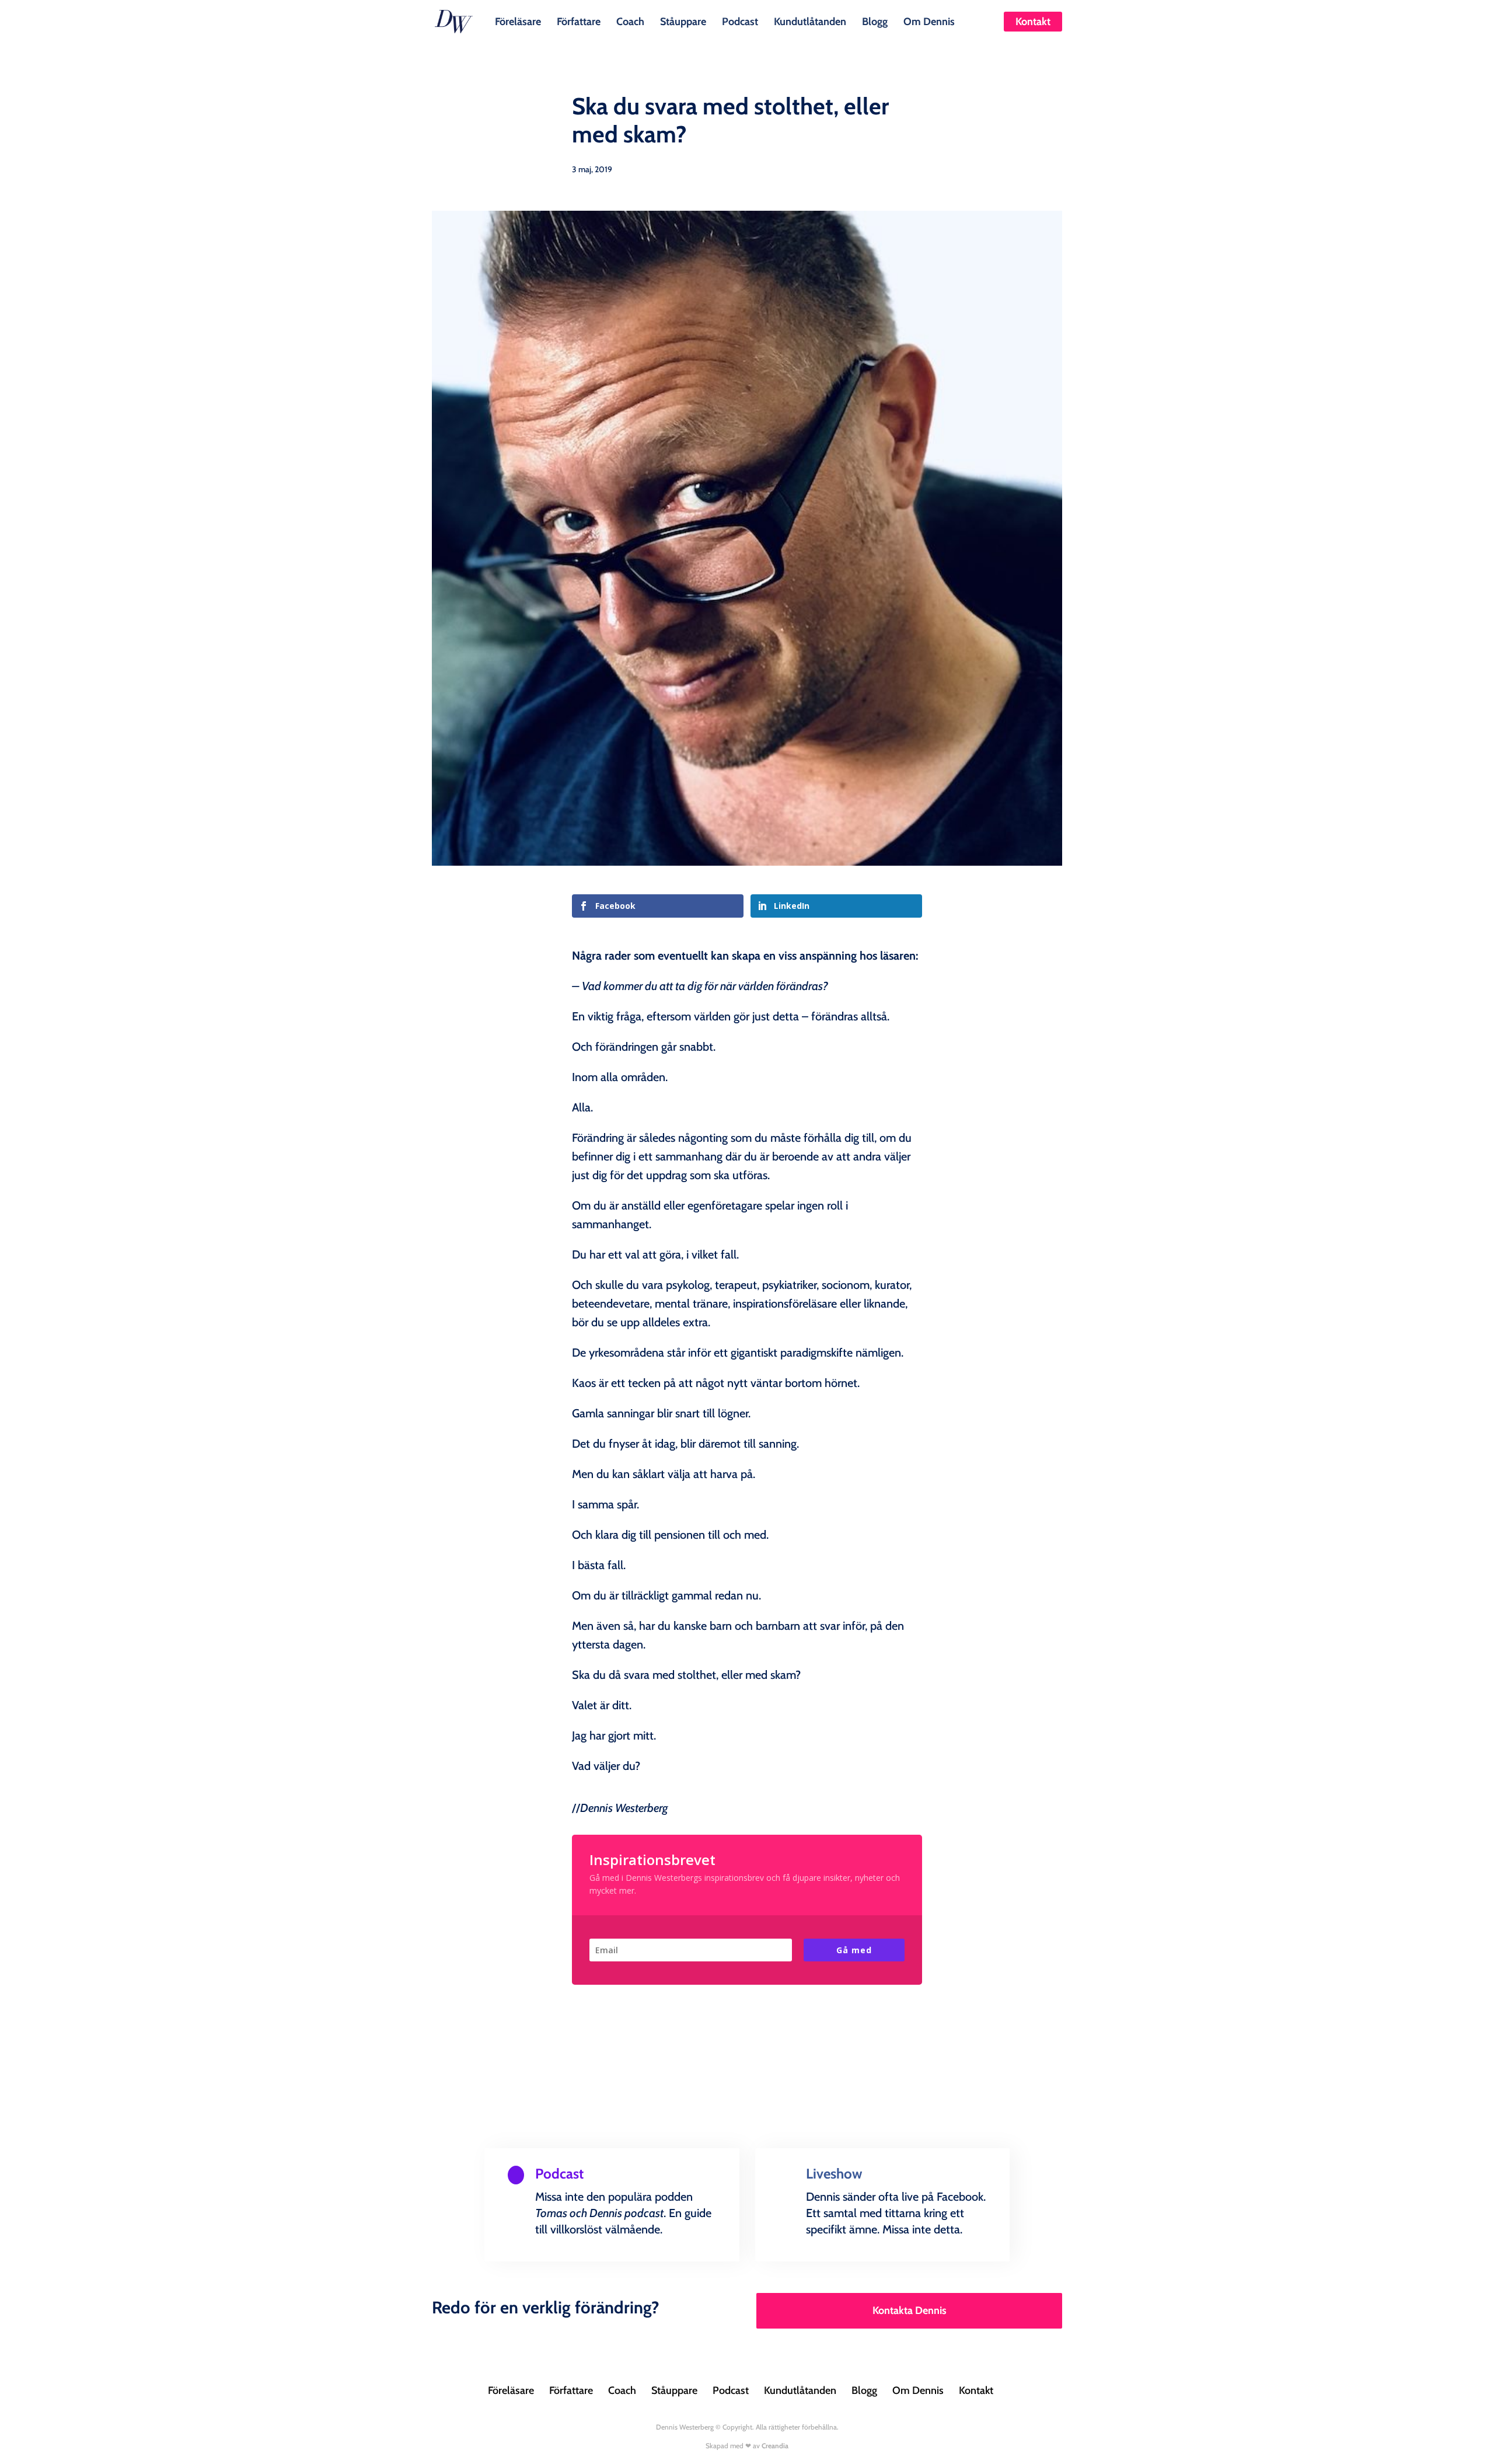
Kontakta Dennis (910, 2310)
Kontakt (1033, 22)
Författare (579, 20)
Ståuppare (683, 20)
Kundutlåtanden (810, 20)
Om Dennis (929, 20)
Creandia (775, 2446)
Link (533, 2258)
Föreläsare (518, 20)
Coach (630, 20)
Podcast (740, 20)
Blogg (875, 20)
